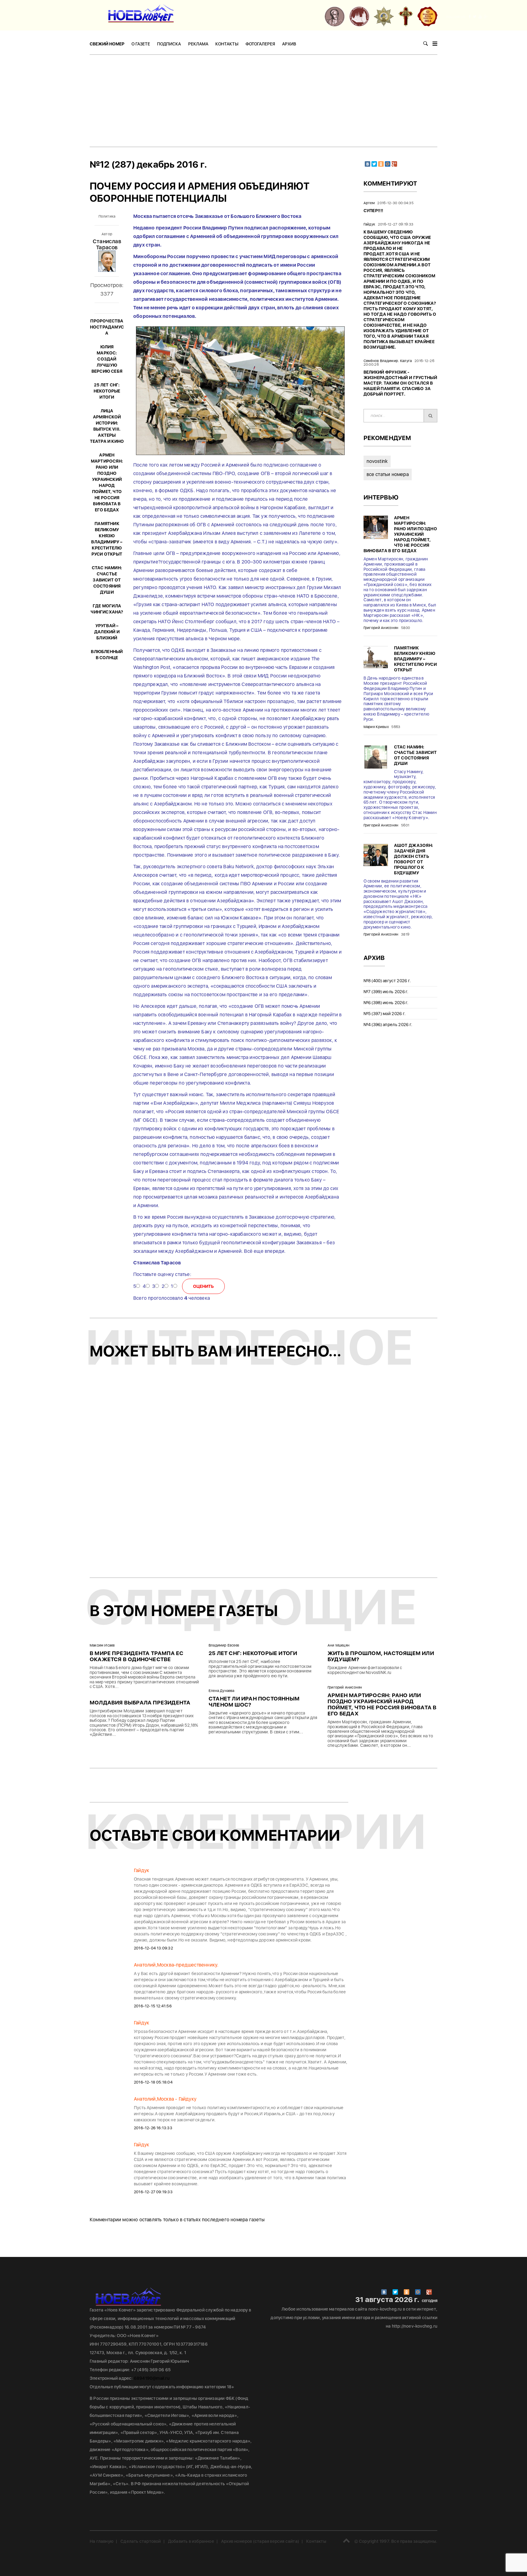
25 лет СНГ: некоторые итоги (107, 391)
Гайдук (142, 1870)
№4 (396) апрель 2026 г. (388, 1025)
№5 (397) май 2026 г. (385, 1014)
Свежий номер (107, 44)
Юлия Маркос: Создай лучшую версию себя (107, 359)
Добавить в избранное (191, 2541)
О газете (141, 44)
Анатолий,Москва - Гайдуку (165, 2099)
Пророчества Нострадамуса (107, 327)
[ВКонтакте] (367, 164)
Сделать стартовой (141, 2541)
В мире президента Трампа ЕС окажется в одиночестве (136, 1656)
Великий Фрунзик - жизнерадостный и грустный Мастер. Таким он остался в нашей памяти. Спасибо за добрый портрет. (400, 383)
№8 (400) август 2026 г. (387, 981)
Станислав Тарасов (107, 244)
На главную (102, 2541)
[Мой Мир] (388, 164)
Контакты (227, 44)
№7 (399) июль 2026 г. (386, 992)
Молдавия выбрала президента (140, 1702)
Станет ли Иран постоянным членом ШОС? (254, 1702)
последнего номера (225, 2220)
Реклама (198, 44)
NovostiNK (377, 461)
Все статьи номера (388, 474)
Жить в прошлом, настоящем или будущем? (381, 1656)
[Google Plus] (394, 164)
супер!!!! (373, 211)
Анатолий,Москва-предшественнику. (176, 1965)
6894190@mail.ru (152, 2378)
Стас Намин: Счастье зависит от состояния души (107, 580)
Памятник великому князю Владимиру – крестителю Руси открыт (416, 659)
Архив (289, 44)
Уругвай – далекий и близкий (107, 632)
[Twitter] (374, 164)
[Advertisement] (263, 101)
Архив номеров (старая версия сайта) (260, 2541)
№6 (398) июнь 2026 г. (386, 1003)
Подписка (169, 44)
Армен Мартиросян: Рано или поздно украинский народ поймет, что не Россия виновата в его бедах (400, 534)
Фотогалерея (260, 44)
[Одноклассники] (381, 164)
